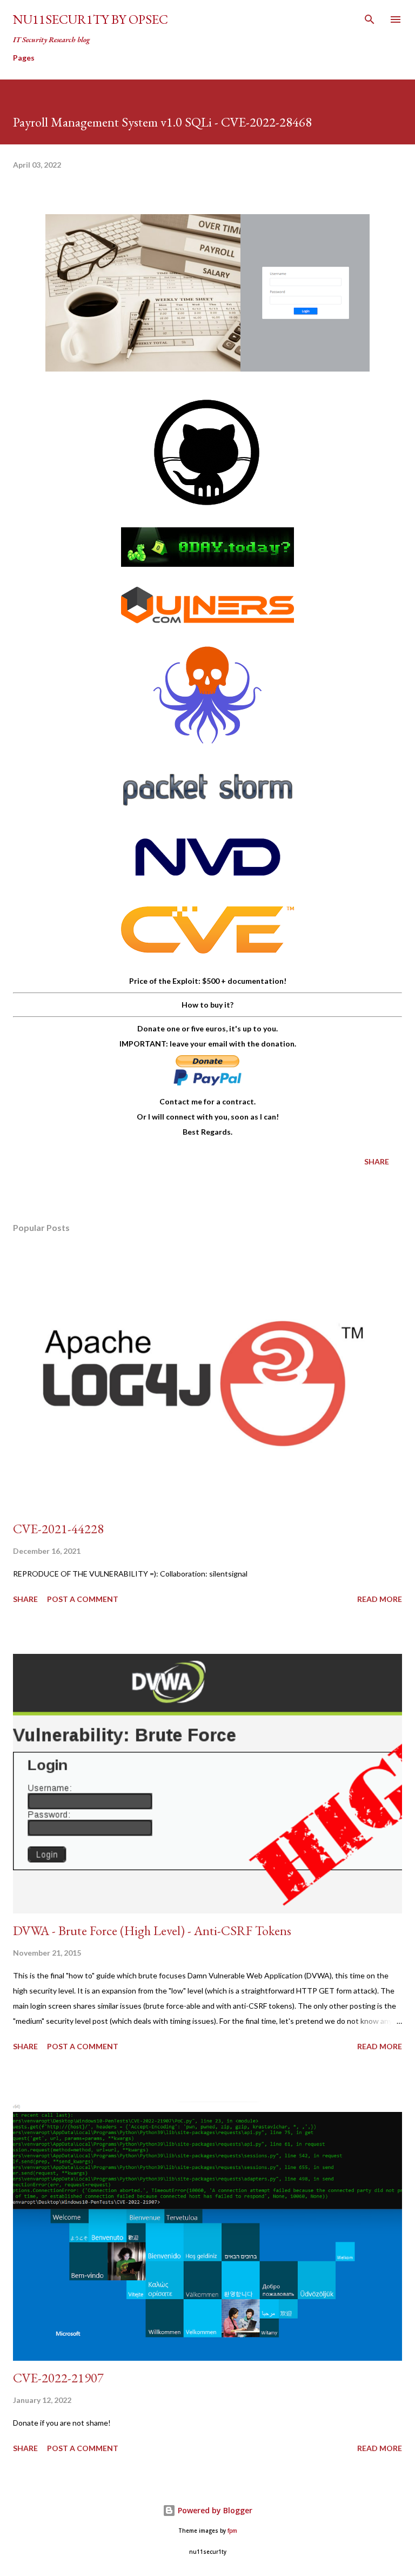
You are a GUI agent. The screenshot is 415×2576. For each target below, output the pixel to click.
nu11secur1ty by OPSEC (91, 19)
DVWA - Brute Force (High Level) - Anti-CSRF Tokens (152, 1931)
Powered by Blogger (214, 2510)
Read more (380, 1599)
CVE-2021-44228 (58, 1529)
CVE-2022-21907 (58, 2378)
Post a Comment (83, 1599)
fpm (232, 2531)
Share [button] (377, 1161)
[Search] (370, 19)
